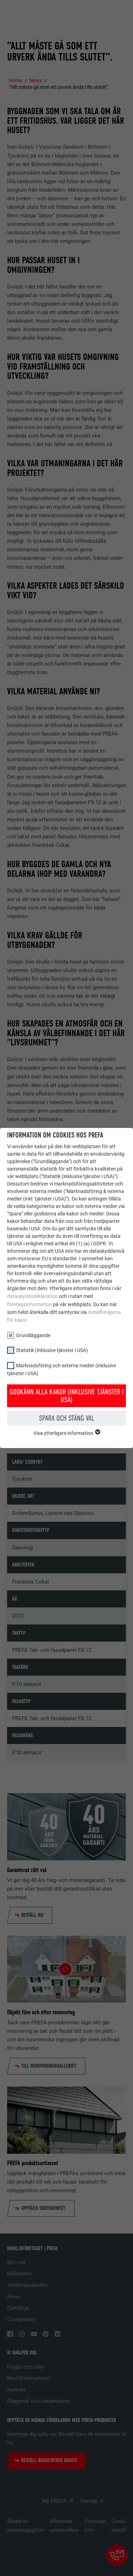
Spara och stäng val (67, 1418)
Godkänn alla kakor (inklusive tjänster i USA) (67, 1396)
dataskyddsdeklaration (32, 1296)
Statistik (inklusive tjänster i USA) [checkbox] (52, 1350)
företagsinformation (29, 1304)
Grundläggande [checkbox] (33, 1335)
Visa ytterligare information (64, 1433)
